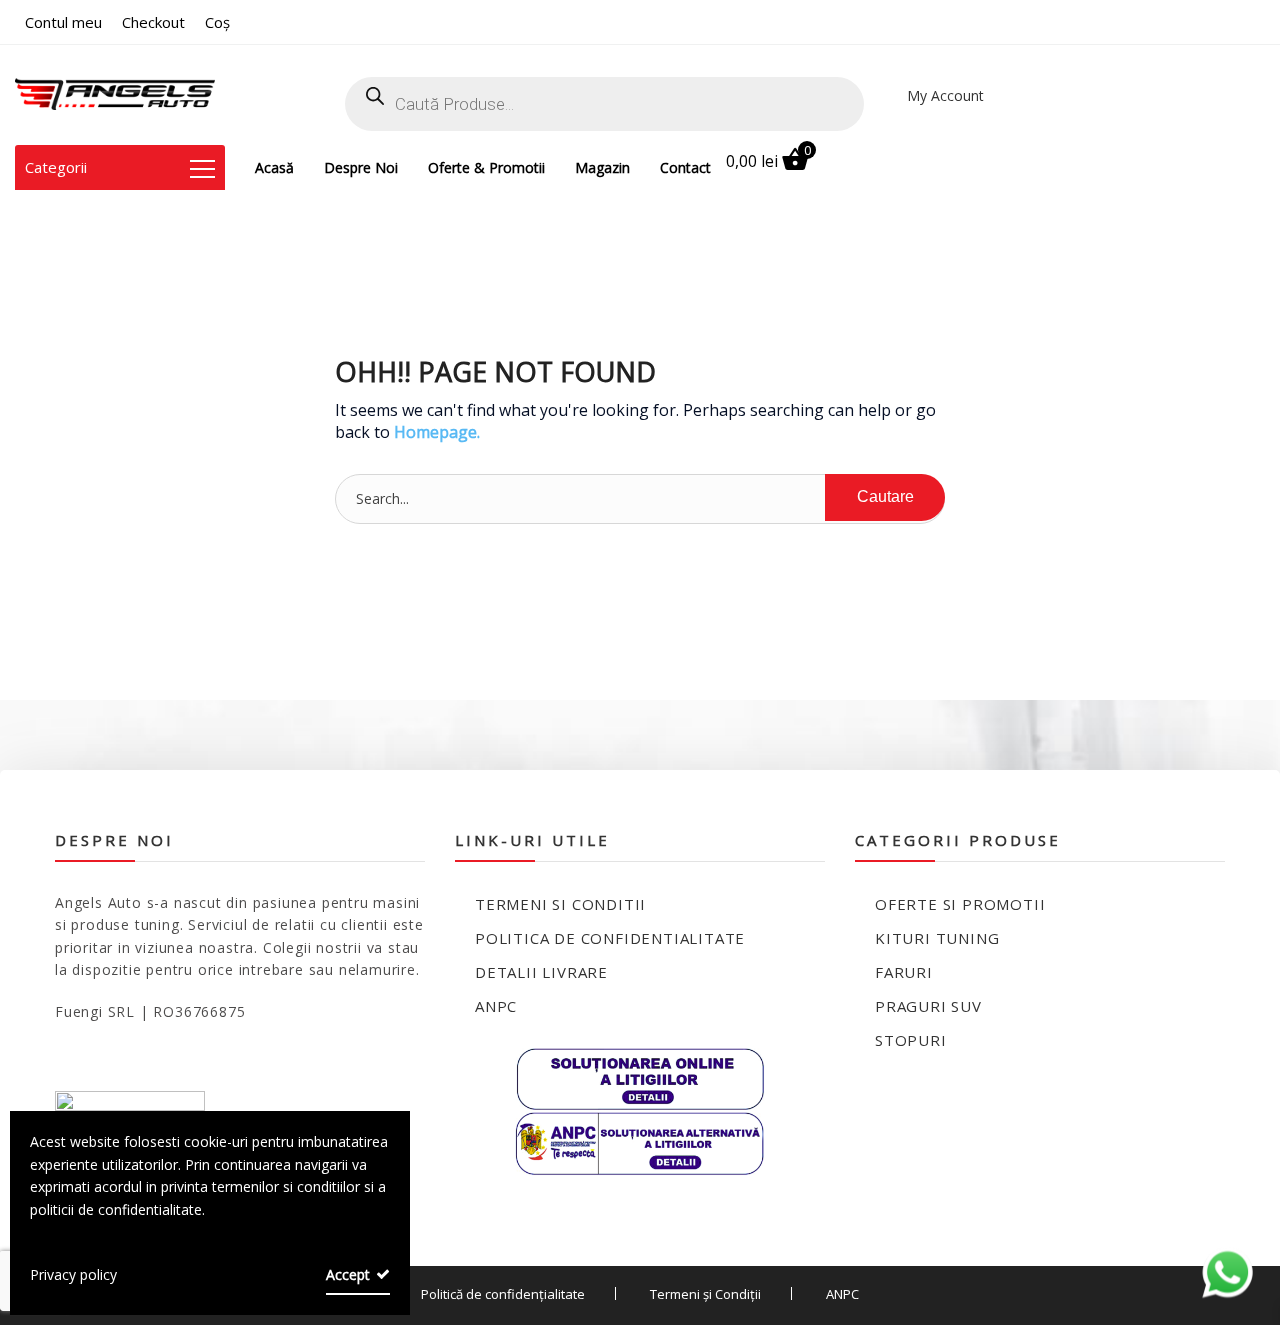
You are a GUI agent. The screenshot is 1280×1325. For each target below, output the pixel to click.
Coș (217, 22)
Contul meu (63, 22)
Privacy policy (73, 1274)
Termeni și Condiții (705, 1294)
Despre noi (361, 167)
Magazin (602, 167)
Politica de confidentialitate (610, 938)
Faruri (904, 972)
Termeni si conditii (560, 904)
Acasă (274, 167)
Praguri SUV (928, 1006)
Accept (348, 1274)
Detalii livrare (541, 972)
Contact (685, 167)
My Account (945, 95)
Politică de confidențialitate (503, 1294)
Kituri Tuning (937, 938)
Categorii (56, 167)
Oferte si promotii (960, 904)
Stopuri (911, 1040)
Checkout (153, 22)
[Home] (115, 95)
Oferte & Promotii (486, 167)
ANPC (496, 1006)
